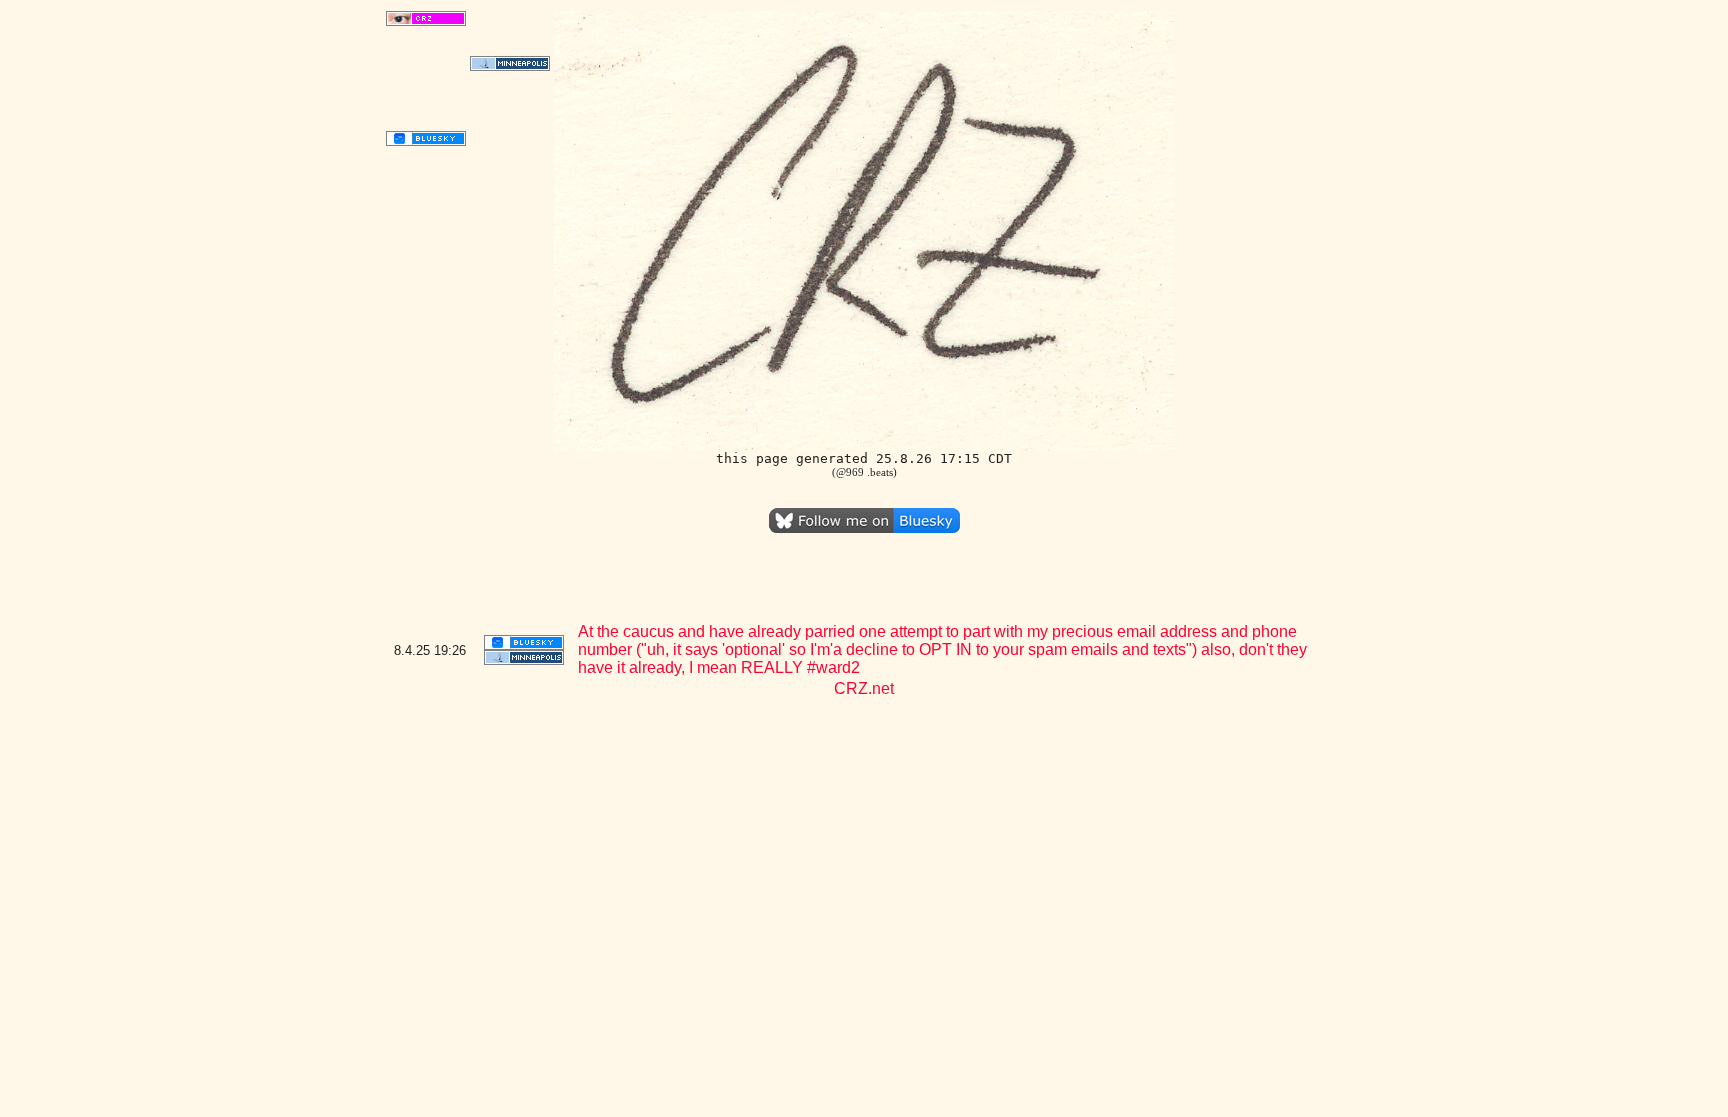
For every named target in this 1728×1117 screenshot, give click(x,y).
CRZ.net (864, 688)
